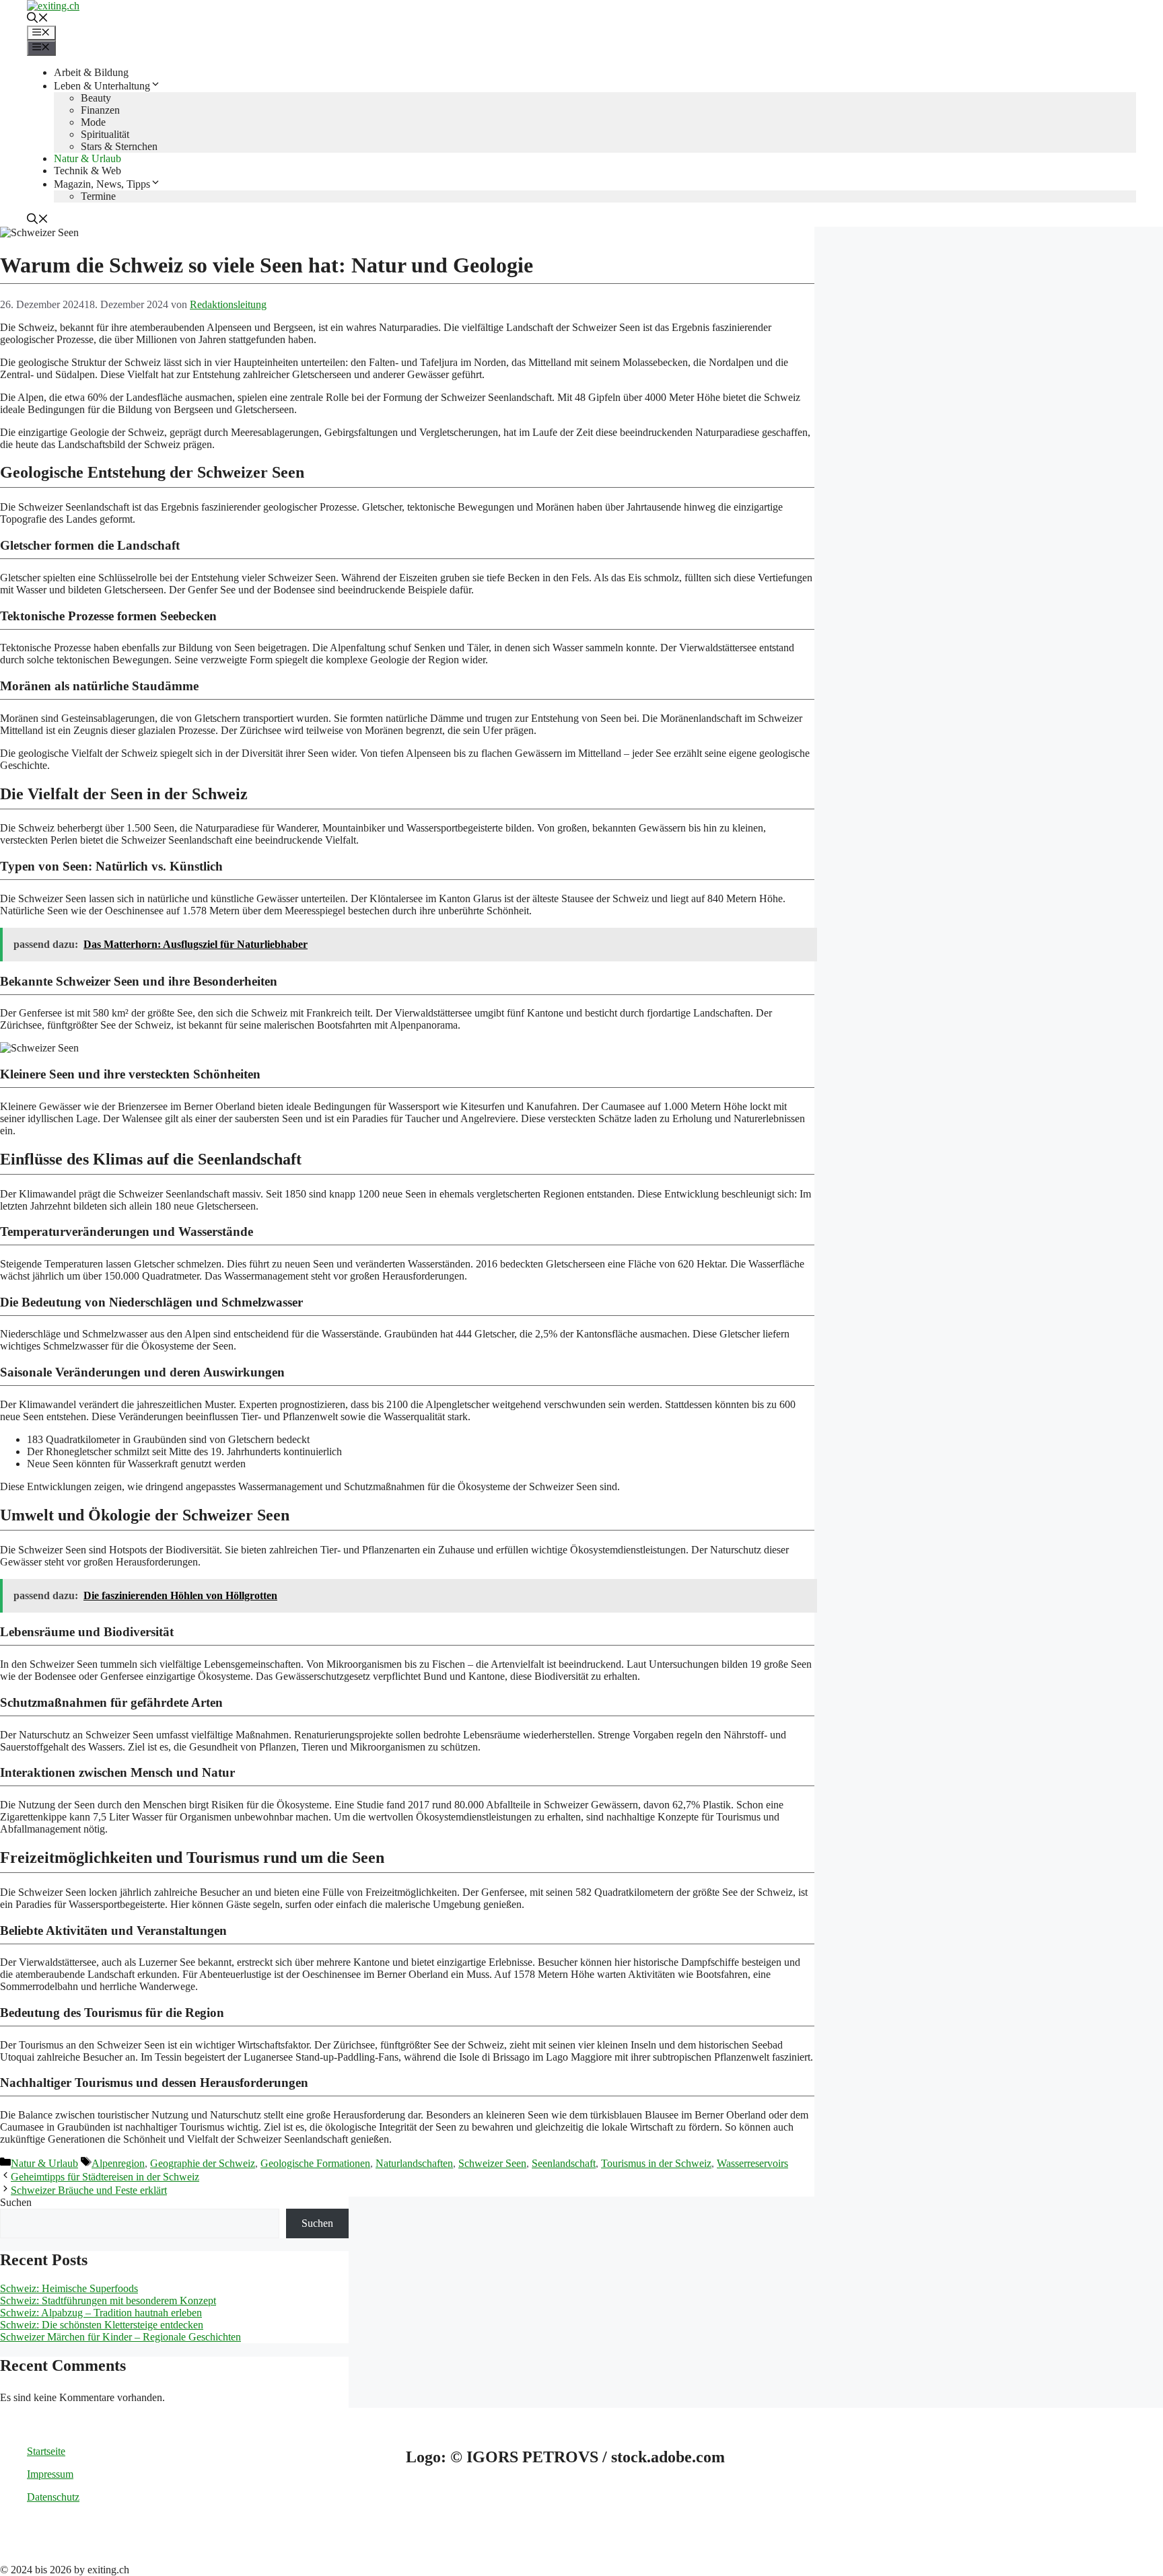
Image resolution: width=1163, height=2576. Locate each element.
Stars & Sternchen (119, 146)
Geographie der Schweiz (203, 2163)
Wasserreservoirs (752, 2163)
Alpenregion (118, 2163)
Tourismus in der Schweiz (656, 2163)
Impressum (50, 2474)
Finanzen (100, 110)
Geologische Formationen (315, 2163)
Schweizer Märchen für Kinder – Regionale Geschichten (120, 2337)
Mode (93, 122)
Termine (98, 196)
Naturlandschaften (414, 2163)
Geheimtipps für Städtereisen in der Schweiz (105, 2177)
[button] (38, 19)
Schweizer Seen (492, 2163)
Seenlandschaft (564, 2163)
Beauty (96, 98)
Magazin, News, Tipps (102, 184)
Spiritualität (105, 134)
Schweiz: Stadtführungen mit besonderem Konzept (108, 2301)
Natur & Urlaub (87, 158)
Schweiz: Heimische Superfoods (69, 2288)
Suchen (16, 2202)
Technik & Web (87, 171)
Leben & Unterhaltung (102, 86)
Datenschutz (53, 2497)
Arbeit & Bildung (91, 72)
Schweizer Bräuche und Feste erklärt (89, 2190)
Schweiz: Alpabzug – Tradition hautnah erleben (101, 2313)
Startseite (46, 2451)
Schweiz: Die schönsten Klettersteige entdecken (102, 2325)
